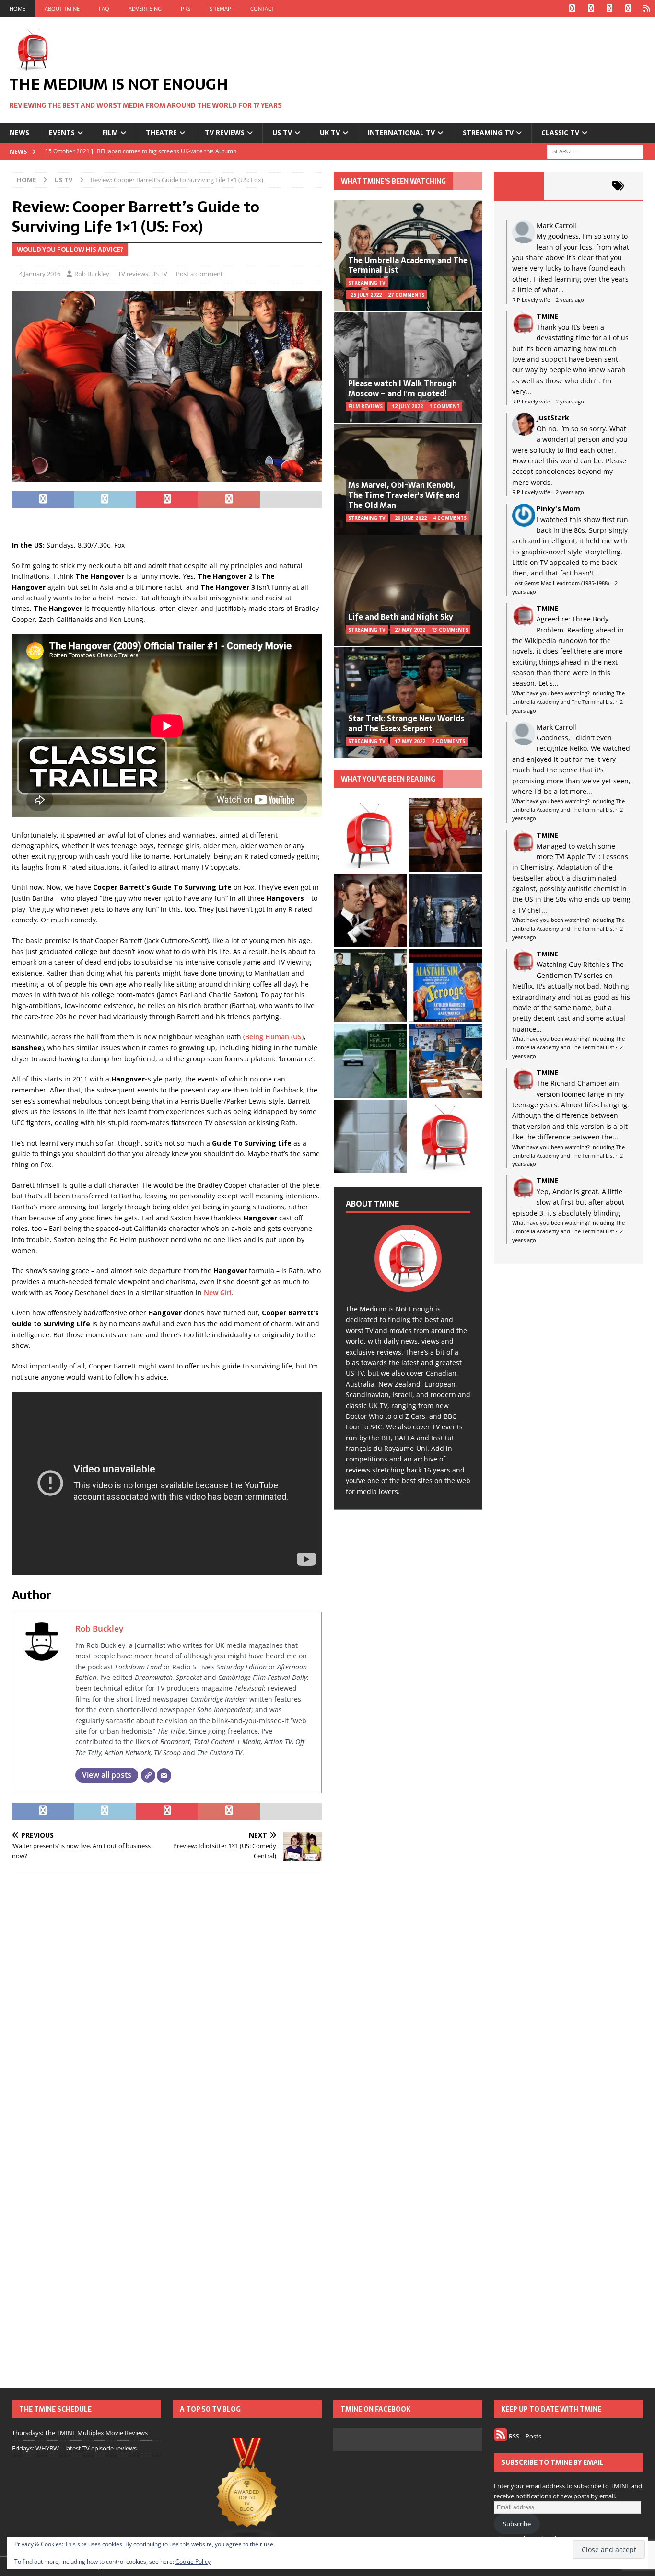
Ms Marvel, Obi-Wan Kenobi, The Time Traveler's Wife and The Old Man (404, 495)
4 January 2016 (40, 274)
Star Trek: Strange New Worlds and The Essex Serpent (406, 723)
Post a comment (199, 274)
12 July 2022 (407, 406)
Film (110, 132)
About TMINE (62, 8)
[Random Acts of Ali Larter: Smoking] (370, 834)
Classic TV (560, 132)
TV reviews (225, 132)
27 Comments (406, 295)
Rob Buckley (92, 274)
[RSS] (647, 8)
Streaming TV (488, 132)
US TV (282, 132)
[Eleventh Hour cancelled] (446, 1136)
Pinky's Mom (558, 509)
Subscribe (517, 2524)
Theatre (161, 132)
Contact (262, 8)
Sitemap (220, 8)
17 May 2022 (410, 741)
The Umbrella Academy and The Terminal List (408, 265)
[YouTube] (628, 8)
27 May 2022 (410, 630)
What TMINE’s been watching (393, 181)
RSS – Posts (524, 2436)
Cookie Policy (193, 2561)
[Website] (148, 1775)
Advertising (145, 8)
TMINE (548, 316)
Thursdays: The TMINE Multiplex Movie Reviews (80, 2433)
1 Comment (444, 406)
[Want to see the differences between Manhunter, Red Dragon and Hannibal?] (370, 1136)
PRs (186, 8)
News (19, 132)
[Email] (164, 1775)
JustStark (553, 418)
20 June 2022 (411, 518)
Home (18, 8)
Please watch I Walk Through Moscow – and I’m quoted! (403, 388)
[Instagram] (609, 8)
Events (62, 132)
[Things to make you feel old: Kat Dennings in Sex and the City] (446, 834)
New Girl (218, 1293)
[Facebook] (572, 8)
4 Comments (450, 518)
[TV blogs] (247, 2490)
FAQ (104, 8)
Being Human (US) (274, 1037)
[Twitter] (591, 8)
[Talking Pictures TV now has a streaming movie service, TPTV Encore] (446, 985)
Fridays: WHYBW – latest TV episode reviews (74, 2448)
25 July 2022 (366, 295)
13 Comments (450, 630)
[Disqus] (167, 2005)
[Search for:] (595, 151)
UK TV (330, 132)
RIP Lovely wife (531, 300)
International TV (401, 132)
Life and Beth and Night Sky (401, 617)
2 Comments (448, 741)
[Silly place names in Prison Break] (370, 1061)
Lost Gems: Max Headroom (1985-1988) (561, 583)
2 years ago (570, 300)
